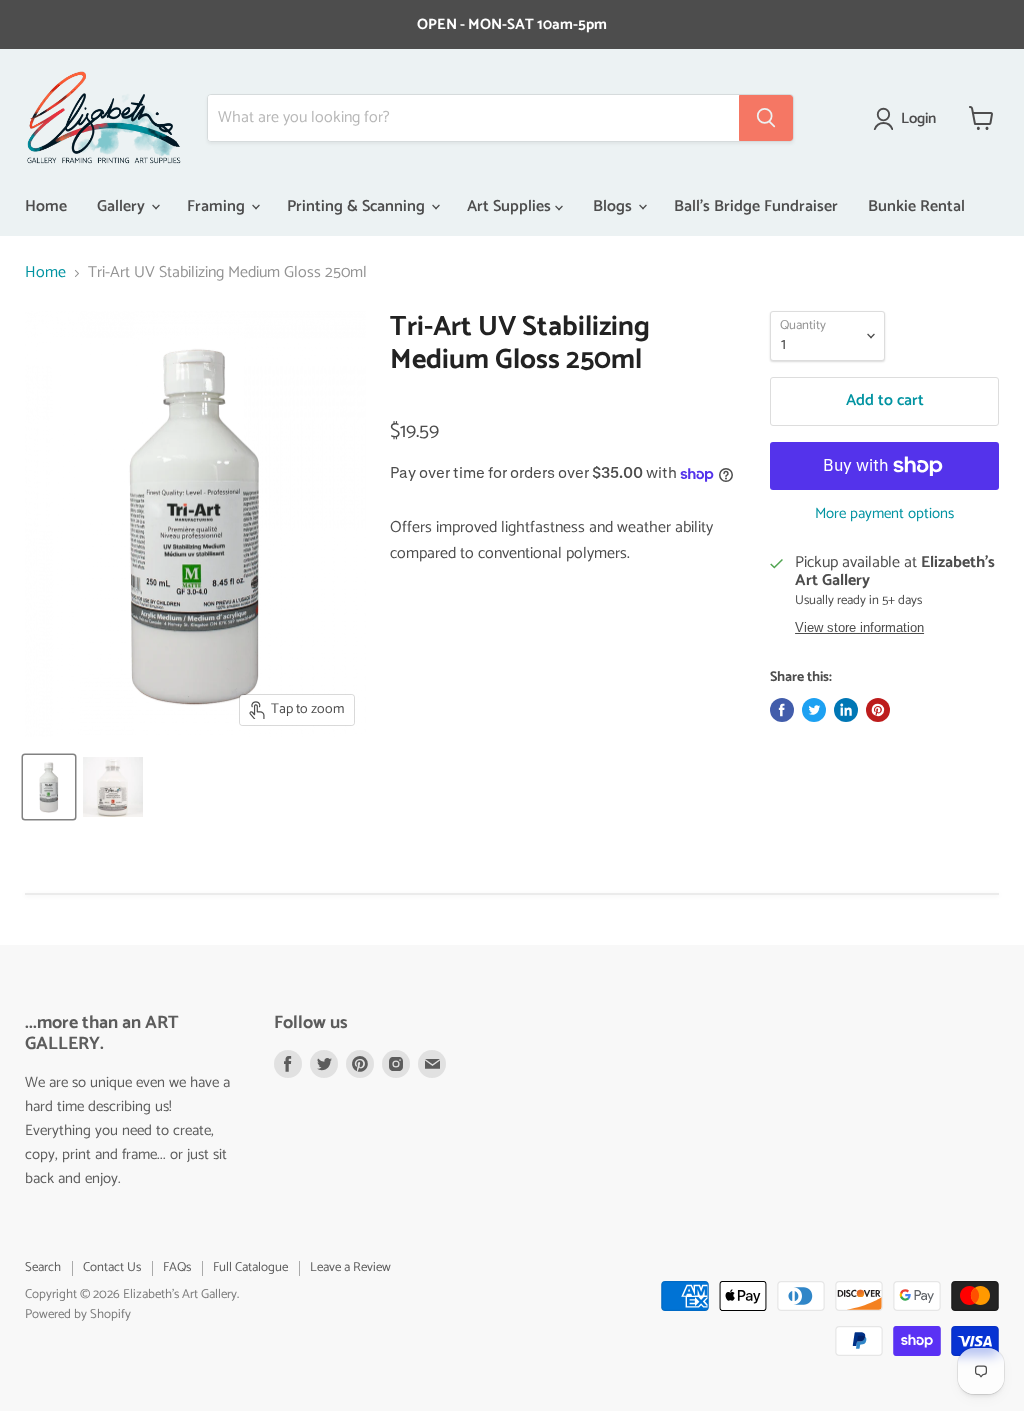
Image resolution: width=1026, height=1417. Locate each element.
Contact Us (112, 1267)
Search (43, 1267)
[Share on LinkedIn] (846, 710)
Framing (218, 206)
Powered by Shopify (78, 1314)
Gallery (123, 206)
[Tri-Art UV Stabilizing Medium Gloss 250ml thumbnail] (49, 787)
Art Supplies (511, 206)
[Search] (766, 118)
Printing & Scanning (358, 206)
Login (918, 119)
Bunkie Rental (916, 206)
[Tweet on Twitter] (814, 710)
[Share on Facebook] (782, 710)
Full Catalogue (250, 1267)
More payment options (884, 513)
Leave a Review (350, 1267)
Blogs (614, 206)
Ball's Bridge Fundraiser (756, 206)
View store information (859, 628)
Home (46, 206)
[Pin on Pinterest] (878, 710)
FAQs (177, 1267)
